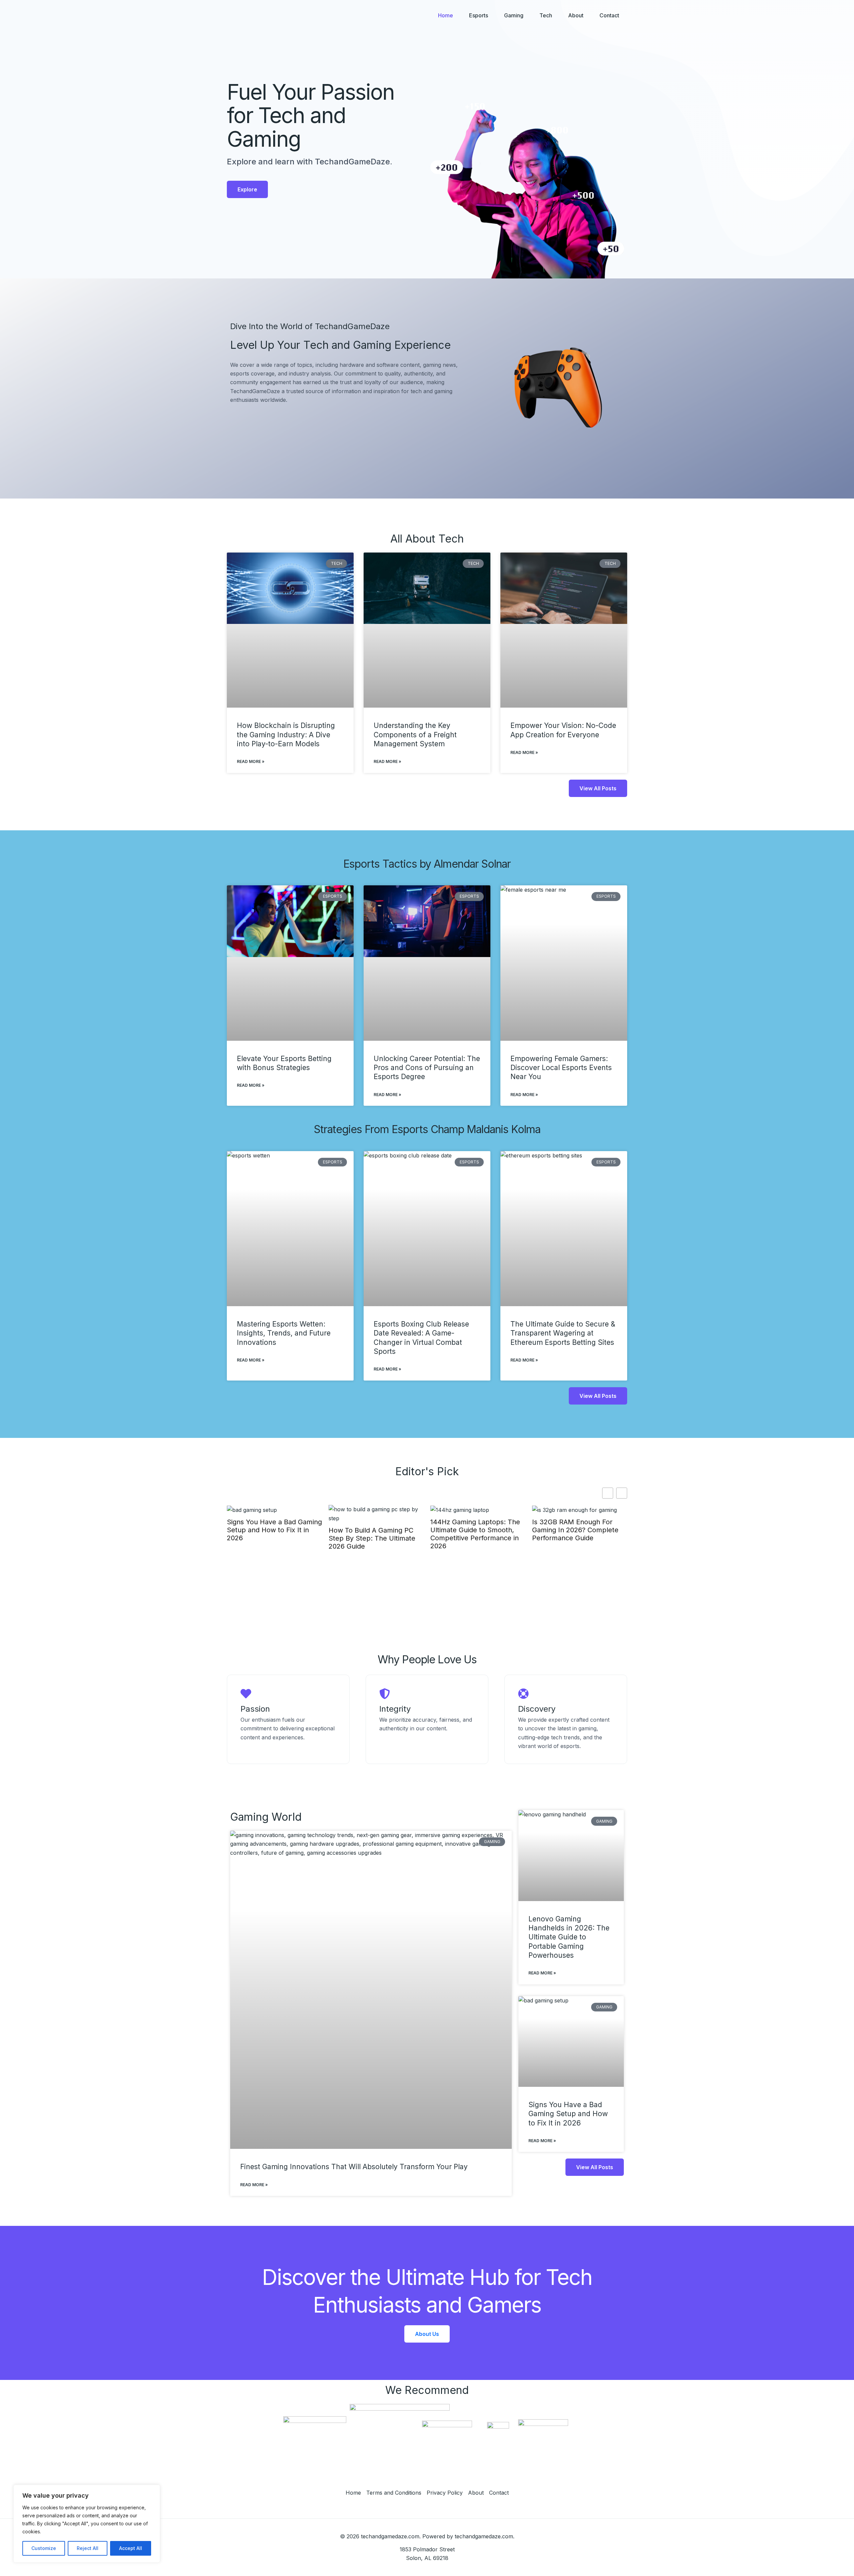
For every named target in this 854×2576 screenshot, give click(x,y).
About (576, 15)
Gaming (514, 15)
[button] (622, 1493)
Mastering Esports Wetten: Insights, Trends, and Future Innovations (284, 1333)
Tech (546, 15)
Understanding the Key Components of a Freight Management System (415, 735)
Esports (479, 15)
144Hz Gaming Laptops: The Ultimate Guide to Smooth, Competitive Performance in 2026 (373, 1534)
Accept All (131, 2548)
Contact (609, 15)
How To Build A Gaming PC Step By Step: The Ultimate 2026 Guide (270, 1538)
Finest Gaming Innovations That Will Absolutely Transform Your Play (354, 2167)
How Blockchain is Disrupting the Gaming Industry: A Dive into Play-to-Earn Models (286, 735)
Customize (44, 2548)
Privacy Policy (445, 2493)
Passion (255, 1709)
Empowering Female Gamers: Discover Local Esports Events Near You (561, 1068)
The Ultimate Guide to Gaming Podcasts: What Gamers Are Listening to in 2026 (574, 1534)
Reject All (88, 2548)
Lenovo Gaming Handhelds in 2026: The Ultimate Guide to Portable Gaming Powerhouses (569, 1937)
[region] (87, 2524)
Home (446, 15)
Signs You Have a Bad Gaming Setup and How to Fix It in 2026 (568, 2114)
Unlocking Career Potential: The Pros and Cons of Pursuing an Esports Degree (427, 1068)
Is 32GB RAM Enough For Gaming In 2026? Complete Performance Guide (474, 1530)
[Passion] (246, 1694)
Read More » (251, 761)
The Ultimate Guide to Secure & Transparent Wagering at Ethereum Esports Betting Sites (563, 1333)
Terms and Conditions (394, 2493)
